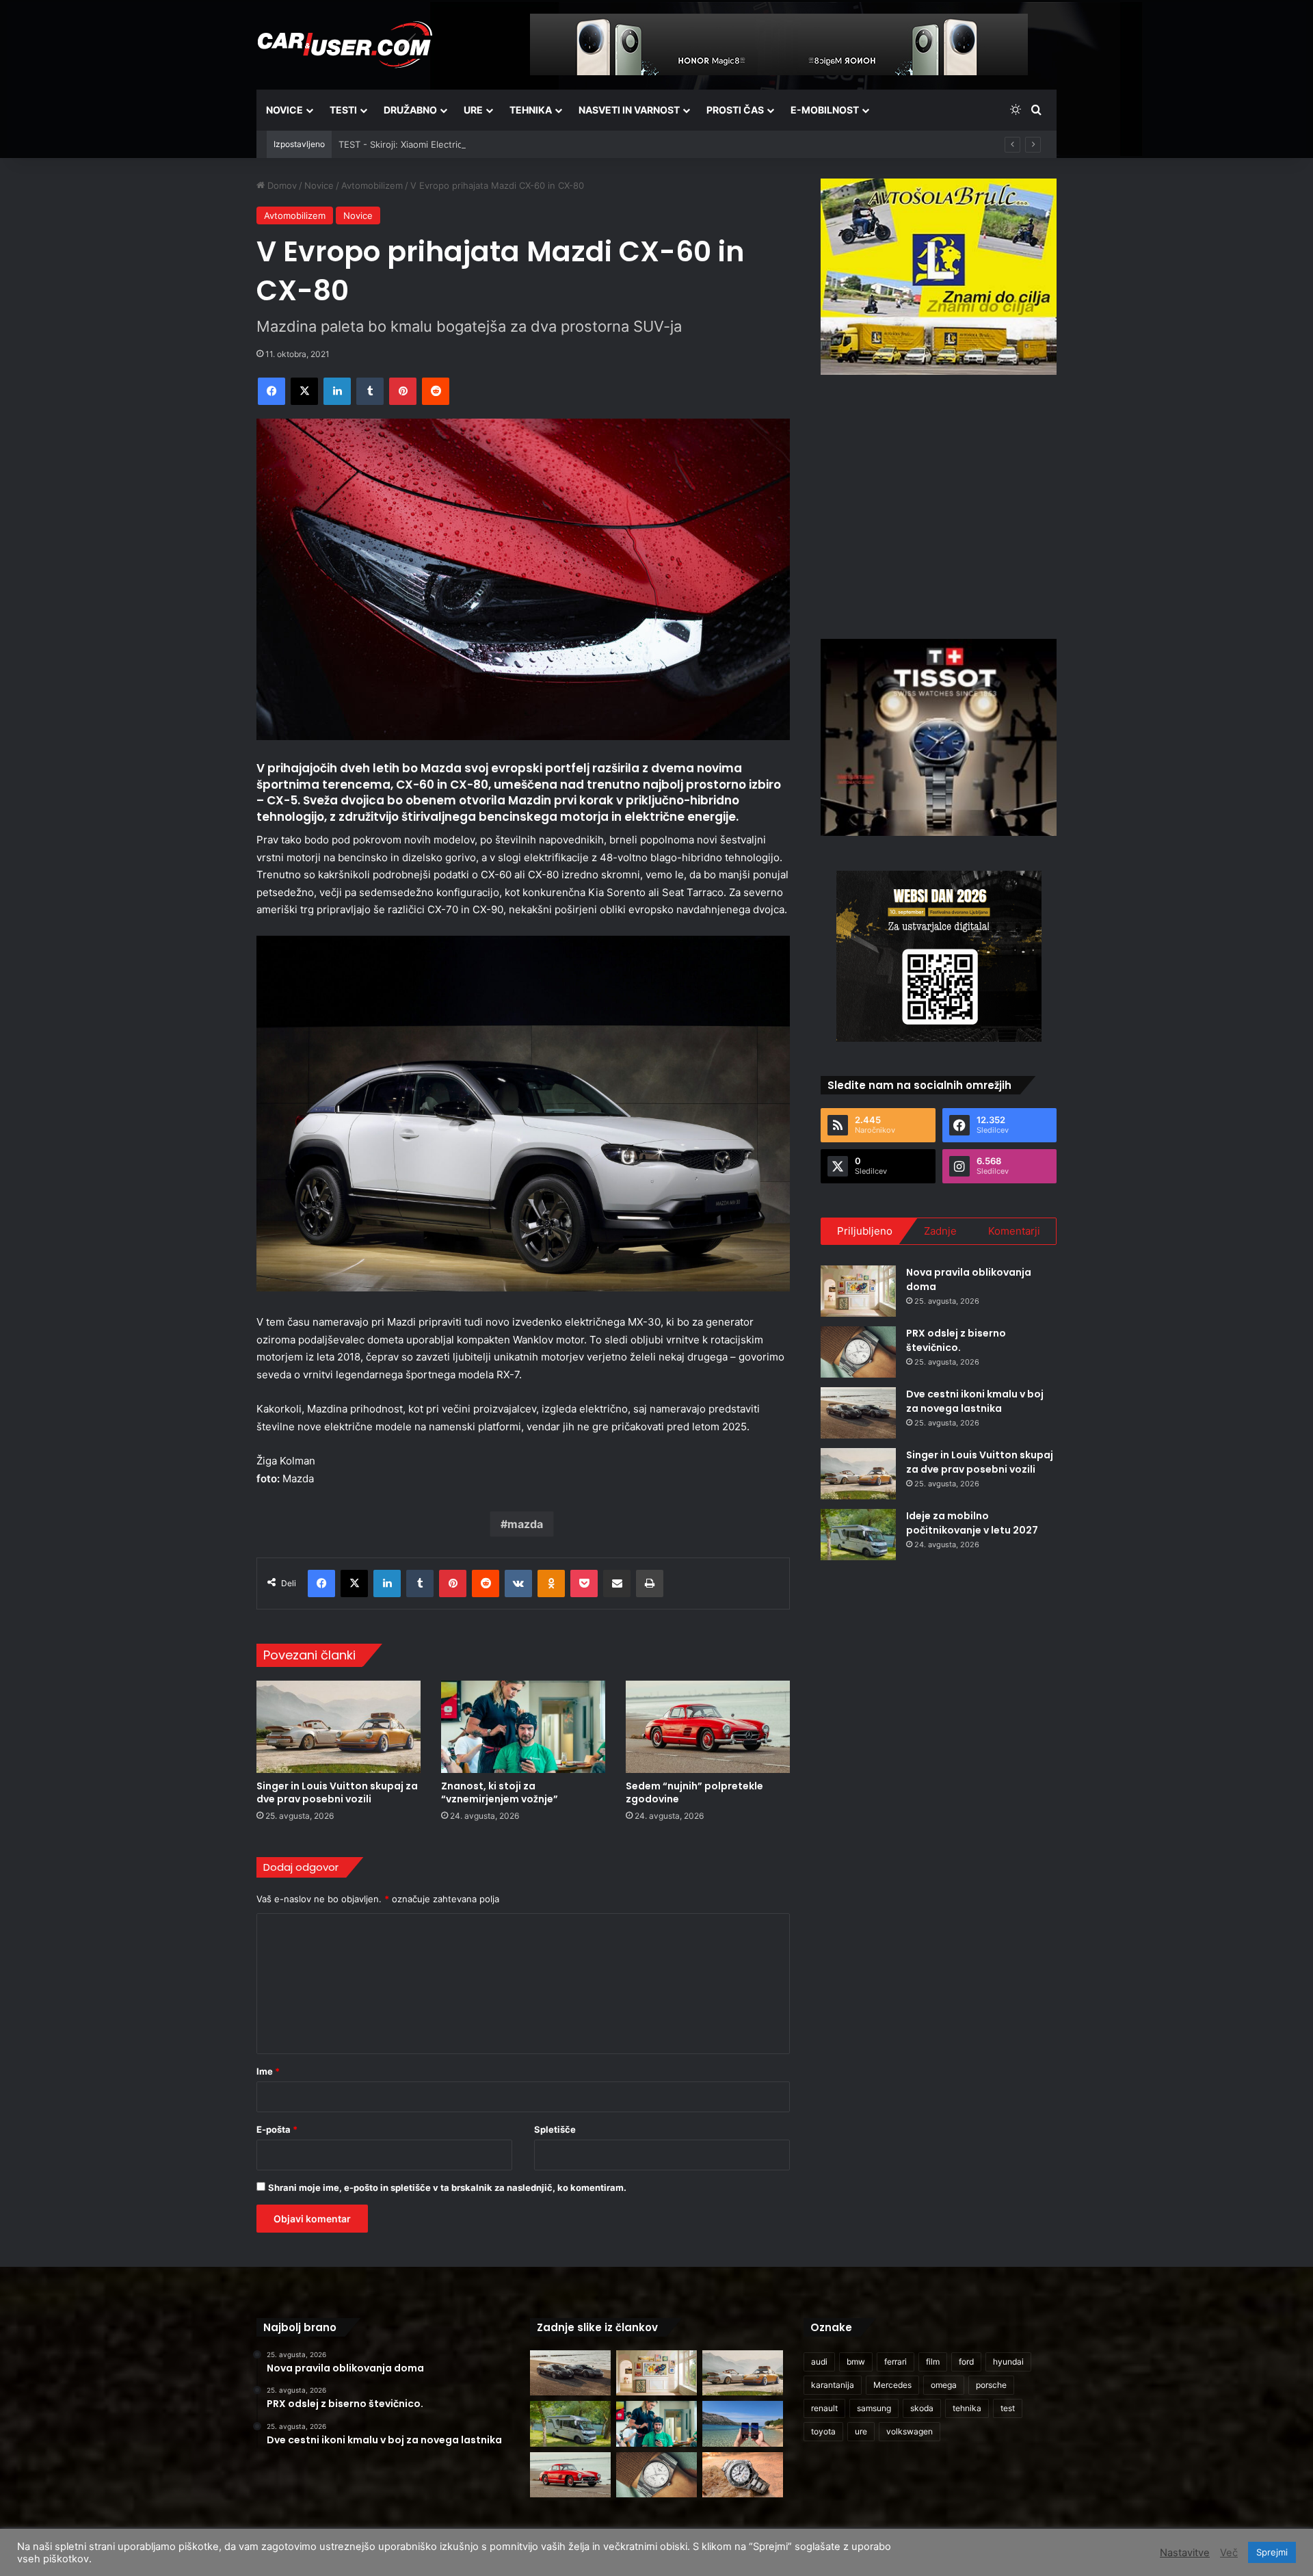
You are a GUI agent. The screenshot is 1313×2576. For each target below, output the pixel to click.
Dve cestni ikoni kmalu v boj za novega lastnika (975, 1401)
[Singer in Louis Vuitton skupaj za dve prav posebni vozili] (339, 1727)
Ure (473, 110)
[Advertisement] (939, 505)
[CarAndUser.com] (345, 44)
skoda (922, 2408)
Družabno (410, 110)
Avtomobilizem (372, 185)
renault (824, 2408)
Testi (343, 110)
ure (861, 2431)
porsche (991, 2385)
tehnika (967, 2408)
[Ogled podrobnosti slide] (939, 277)
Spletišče (555, 2129)
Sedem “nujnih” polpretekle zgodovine (694, 1792)
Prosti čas (735, 110)
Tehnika (531, 110)
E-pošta (277, 2129)
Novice (284, 110)
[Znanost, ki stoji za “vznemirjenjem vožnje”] (523, 1727)
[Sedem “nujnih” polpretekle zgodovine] (708, 1727)
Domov (281, 185)
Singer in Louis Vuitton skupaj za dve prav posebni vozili (337, 1792)
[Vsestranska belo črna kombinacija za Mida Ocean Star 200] (743, 2475)
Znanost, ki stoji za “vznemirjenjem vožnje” (500, 1792)
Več (1229, 2553)
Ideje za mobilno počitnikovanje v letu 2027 (972, 1523)
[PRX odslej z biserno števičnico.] (858, 1352)
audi (819, 2362)
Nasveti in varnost (629, 110)
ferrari (896, 2362)
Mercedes (892, 2385)
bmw (856, 2362)
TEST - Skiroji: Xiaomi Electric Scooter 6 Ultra (434, 144)
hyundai (1008, 2362)
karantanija (833, 2385)
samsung (874, 2408)
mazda (525, 1524)
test (1008, 2408)
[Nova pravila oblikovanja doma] (858, 1291)
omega (944, 2385)
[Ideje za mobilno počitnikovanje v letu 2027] (858, 1535)
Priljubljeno (865, 1231)
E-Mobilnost (825, 110)
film (933, 2362)
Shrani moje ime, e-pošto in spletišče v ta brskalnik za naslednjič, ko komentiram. (447, 2187)
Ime (268, 2071)
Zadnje (940, 1231)
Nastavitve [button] (1185, 2553)
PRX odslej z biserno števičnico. (956, 1340)
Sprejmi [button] (1272, 2552)
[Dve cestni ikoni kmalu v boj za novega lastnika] (858, 1413)
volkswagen (910, 2431)
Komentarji (1014, 1231)
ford (966, 2362)
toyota (823, 2431)
